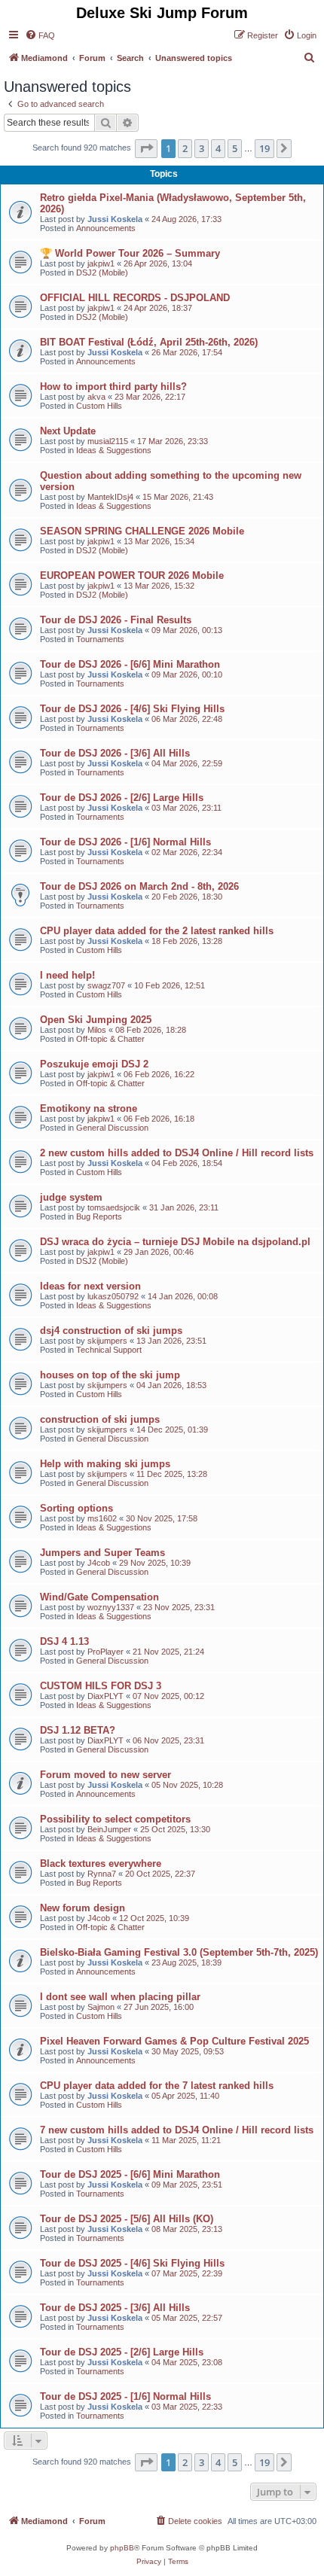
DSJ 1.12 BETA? (78, 1730)
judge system (71, 1197)
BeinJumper (109, 1829)
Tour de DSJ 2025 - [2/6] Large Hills (122, 2352)
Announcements (106, 228)
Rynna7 (102, 1874)
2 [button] (185, 148)
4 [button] (218, 148)
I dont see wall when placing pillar (120, 1997)
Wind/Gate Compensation (99, 1597)
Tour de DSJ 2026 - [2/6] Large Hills (122, 798)
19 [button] (264, 148)
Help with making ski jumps (105, 1464)
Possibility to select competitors (115, 1819)
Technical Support (109, 1350)
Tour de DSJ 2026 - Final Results (116, 620)
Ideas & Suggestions (114, 450)
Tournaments (100, 639)
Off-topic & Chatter (110, 1039)
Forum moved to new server (105, 1775)
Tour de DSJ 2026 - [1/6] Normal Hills (125, 842)
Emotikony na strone (89, 1108)
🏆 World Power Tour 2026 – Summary (130, 253)
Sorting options (76, 1508)
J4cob (99, 1563)
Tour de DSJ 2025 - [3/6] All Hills (115, 2308)
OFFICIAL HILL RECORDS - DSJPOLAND (135, 298)
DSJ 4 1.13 (64, 1641)
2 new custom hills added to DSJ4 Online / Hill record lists (177, 1153)
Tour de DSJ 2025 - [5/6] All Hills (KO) (127, 2219)
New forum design (83, 1908)
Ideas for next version (90, 1286)
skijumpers (107, 1341)
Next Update (68, 431)
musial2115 (108, 441)
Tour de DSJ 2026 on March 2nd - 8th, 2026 (139, 886)
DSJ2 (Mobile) (102, 273)
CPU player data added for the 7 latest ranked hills (157, 2086)
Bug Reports (99, 1216)
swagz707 (106, 985)
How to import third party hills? (113, 387)
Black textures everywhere (101, 1863)
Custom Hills (99, 406)
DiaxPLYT (105, 1696)
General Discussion (112, 1128)
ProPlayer (105, 1652)
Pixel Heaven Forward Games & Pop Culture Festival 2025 (174, 2041)
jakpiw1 (101, 263)
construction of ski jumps (100, 1419)
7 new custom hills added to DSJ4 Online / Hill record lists (177, 2130)
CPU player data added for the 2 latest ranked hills (157, 931)
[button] (146, 148)
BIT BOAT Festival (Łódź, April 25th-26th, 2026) (149, 342)
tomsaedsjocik (114, 1207)
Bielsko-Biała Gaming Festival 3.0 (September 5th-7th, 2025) (179, 1952)
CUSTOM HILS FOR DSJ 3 (101, 1686)
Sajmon (101, 2007)
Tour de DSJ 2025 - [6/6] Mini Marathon (130, 2174)
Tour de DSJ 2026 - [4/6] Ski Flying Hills (132, 709)
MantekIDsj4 (110, 497)
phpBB (122, 2548)
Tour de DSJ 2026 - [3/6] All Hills (115, 753)
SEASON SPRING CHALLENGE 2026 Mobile (142, 531)
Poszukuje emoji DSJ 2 (94, 1064)
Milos (97, 1030)
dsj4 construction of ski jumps (111, 1331)
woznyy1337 (111, 1607)
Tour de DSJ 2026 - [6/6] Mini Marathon (130, 664)
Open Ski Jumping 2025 (96, 1020)
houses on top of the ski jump (110, 1375)
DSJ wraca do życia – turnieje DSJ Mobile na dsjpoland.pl (175, 1242)
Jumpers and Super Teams (102, 1553)
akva (96, 397)
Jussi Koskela (115, 219)
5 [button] (235, 148)
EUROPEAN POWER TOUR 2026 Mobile (132, 575)
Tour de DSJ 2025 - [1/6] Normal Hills (125, 2396)
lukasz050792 (113, 1296)
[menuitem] (40, 35)
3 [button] (202, 148)
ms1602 (102, 1518)
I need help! (67, 975)
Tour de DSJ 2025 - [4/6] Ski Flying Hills (132, 2263)
